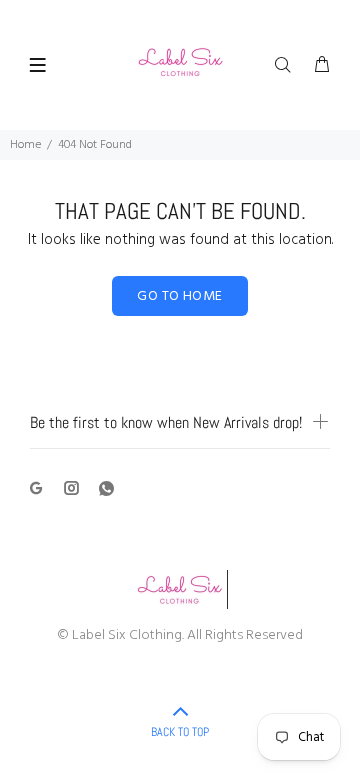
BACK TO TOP (180, 732)
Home (25, 145)
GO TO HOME (179, 296)
